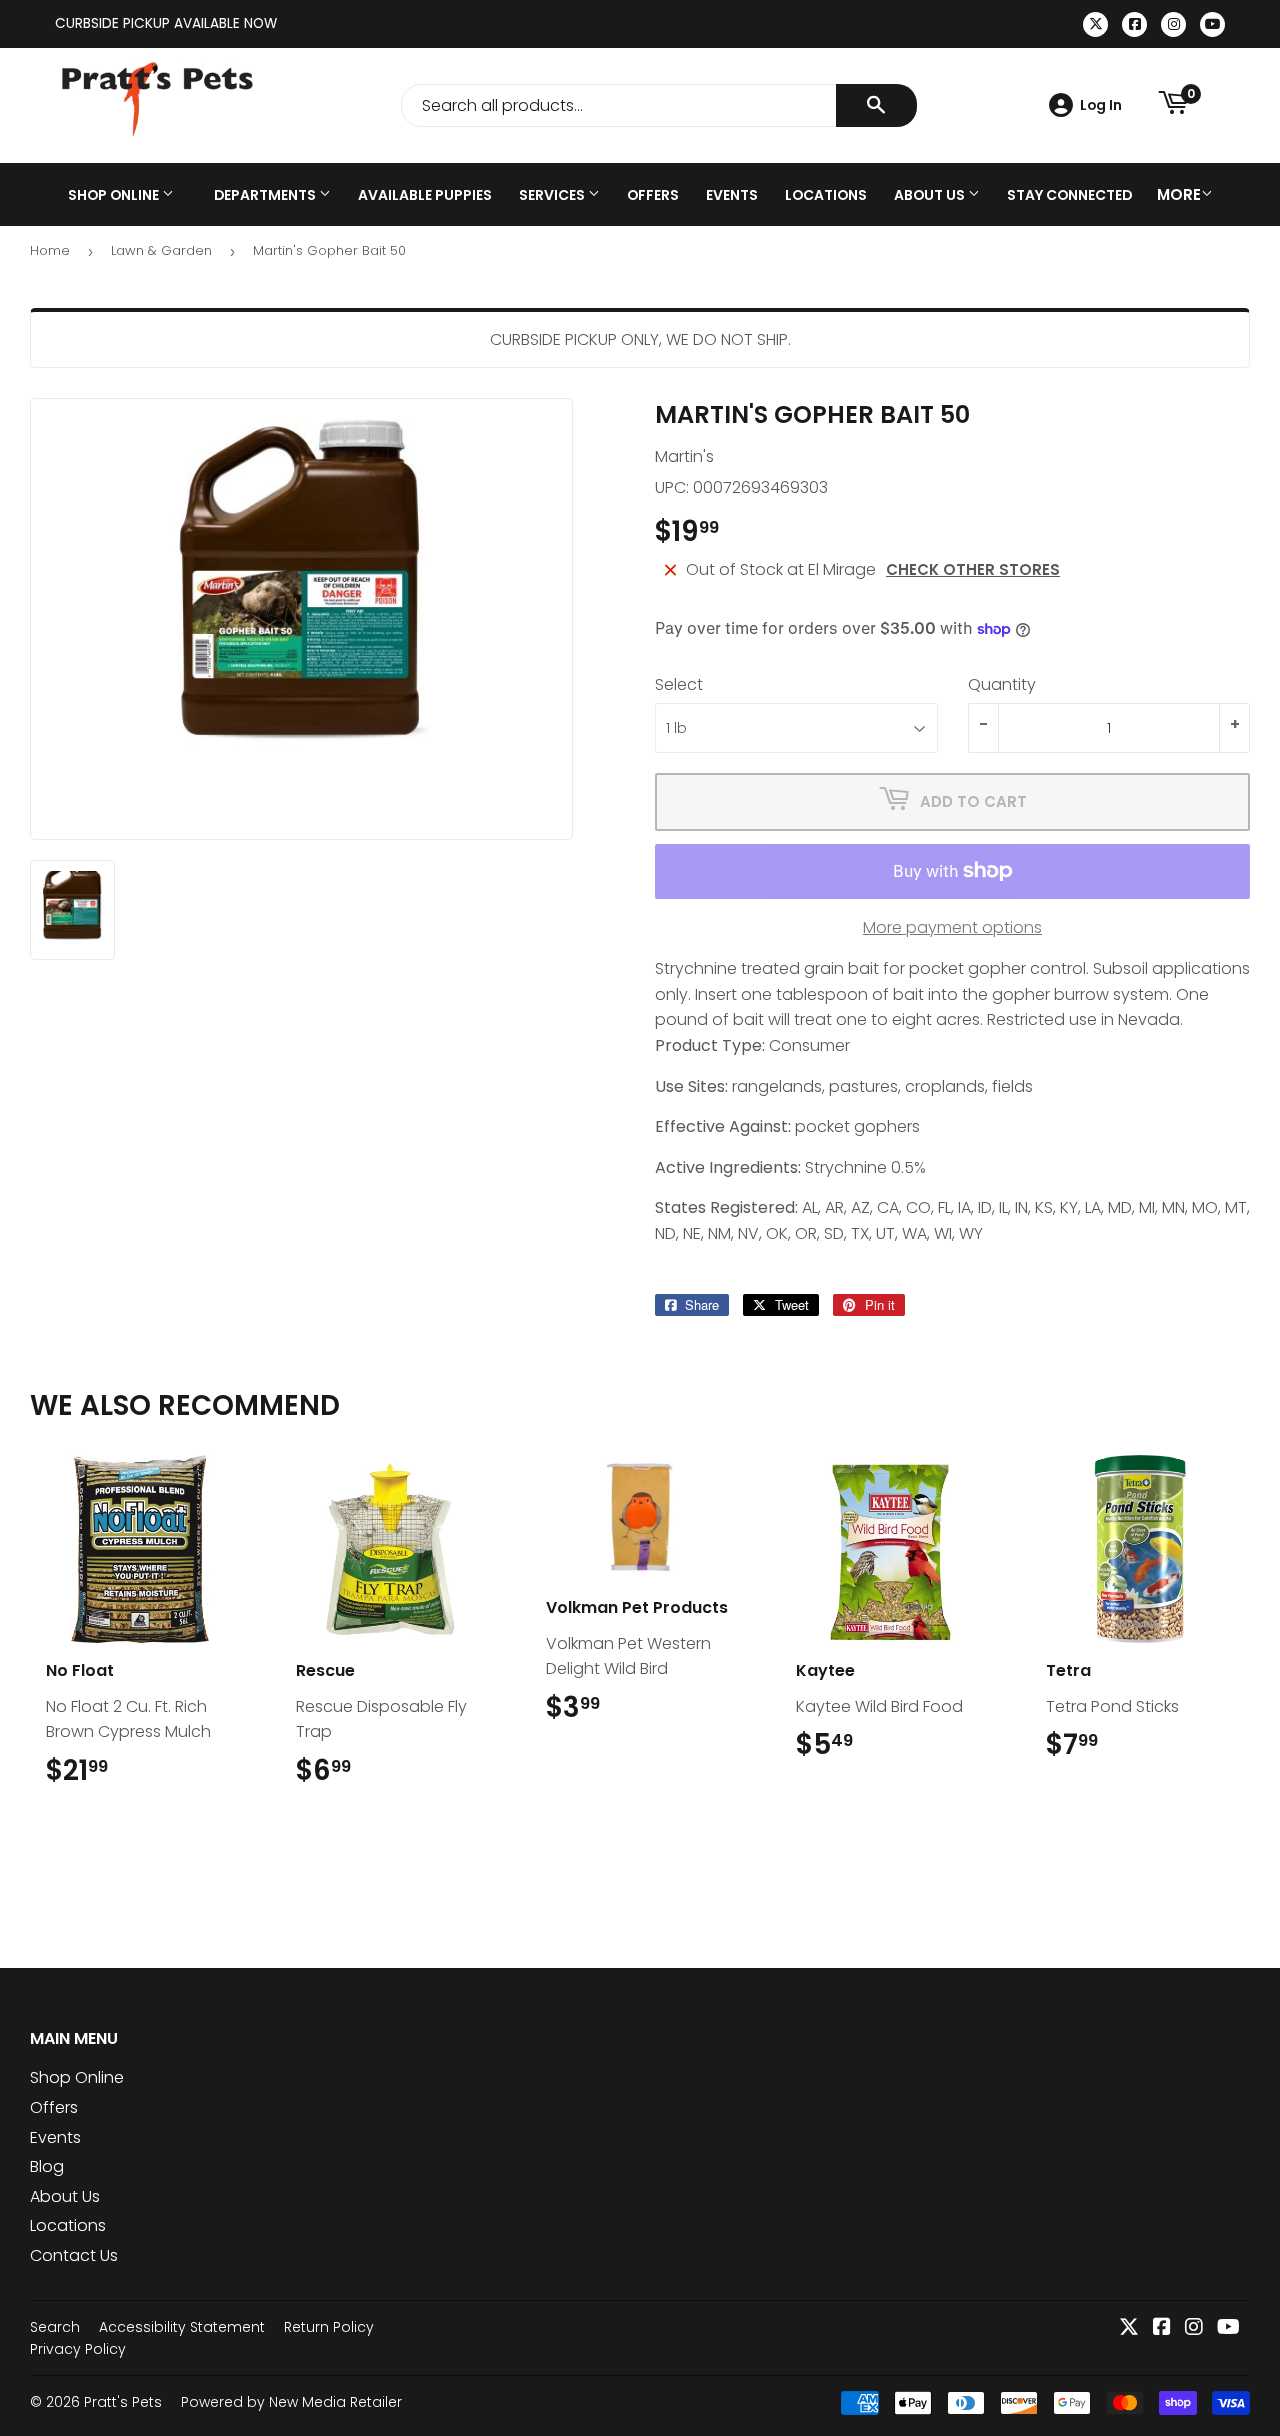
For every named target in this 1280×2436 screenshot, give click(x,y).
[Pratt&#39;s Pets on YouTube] (1228, 2328)
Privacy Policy (78, 2349)
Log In (1101, 105)
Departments (266, 195)
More (1179, 194)
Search (55, 2327)
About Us (931, 195)
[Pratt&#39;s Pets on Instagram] (1194, 2328)
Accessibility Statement (182, 2327)
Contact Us (74, 2255)
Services (553, 195)
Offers (653, 195)
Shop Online (115, 195)
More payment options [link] (952, 927)
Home (50, 250)
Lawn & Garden (161, 250)
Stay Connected (1069, 195)
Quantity (1002, 684)
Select (679, 684)
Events (732, 195)
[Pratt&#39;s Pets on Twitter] (1129, 2328)
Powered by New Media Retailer (291, 2402)
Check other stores (973, 569)
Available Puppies (425, 195)
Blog (47, 2166)
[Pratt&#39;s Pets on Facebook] (1162, 2328)
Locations (826, 195)
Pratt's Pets (123, 2402)
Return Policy (329, 2327)
